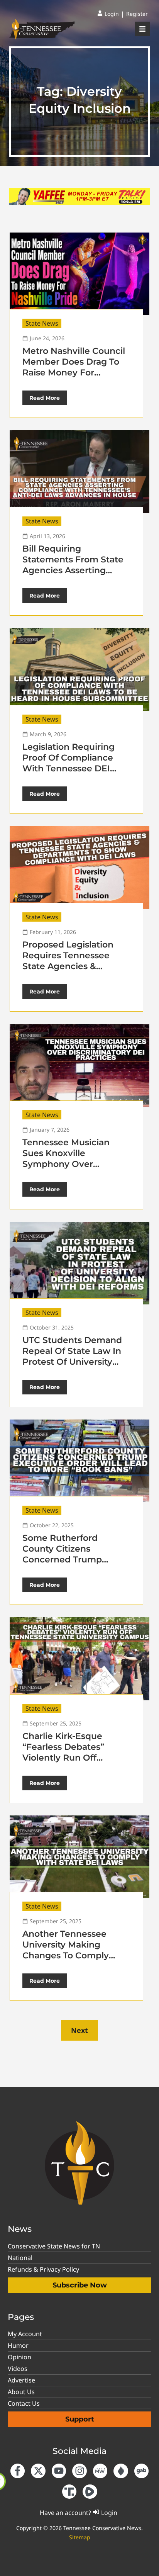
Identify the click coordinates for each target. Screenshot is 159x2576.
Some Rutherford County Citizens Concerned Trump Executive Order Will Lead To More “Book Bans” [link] (67, 1565)
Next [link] (79, 2030)
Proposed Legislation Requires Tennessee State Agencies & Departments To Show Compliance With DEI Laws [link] (71, 972)
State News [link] (42, 323)
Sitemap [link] (80, 2537)
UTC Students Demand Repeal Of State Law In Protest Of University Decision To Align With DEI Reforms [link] (72, 1362)
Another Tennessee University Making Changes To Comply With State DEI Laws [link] (67, 1950)
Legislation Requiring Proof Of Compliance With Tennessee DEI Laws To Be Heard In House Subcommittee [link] (70, 768)
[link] (108, 14)
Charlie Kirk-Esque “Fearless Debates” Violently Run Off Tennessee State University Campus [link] (63, 1758)
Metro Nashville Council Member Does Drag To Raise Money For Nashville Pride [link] (74, 367)
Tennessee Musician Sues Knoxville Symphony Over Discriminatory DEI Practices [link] (66, 1164)
